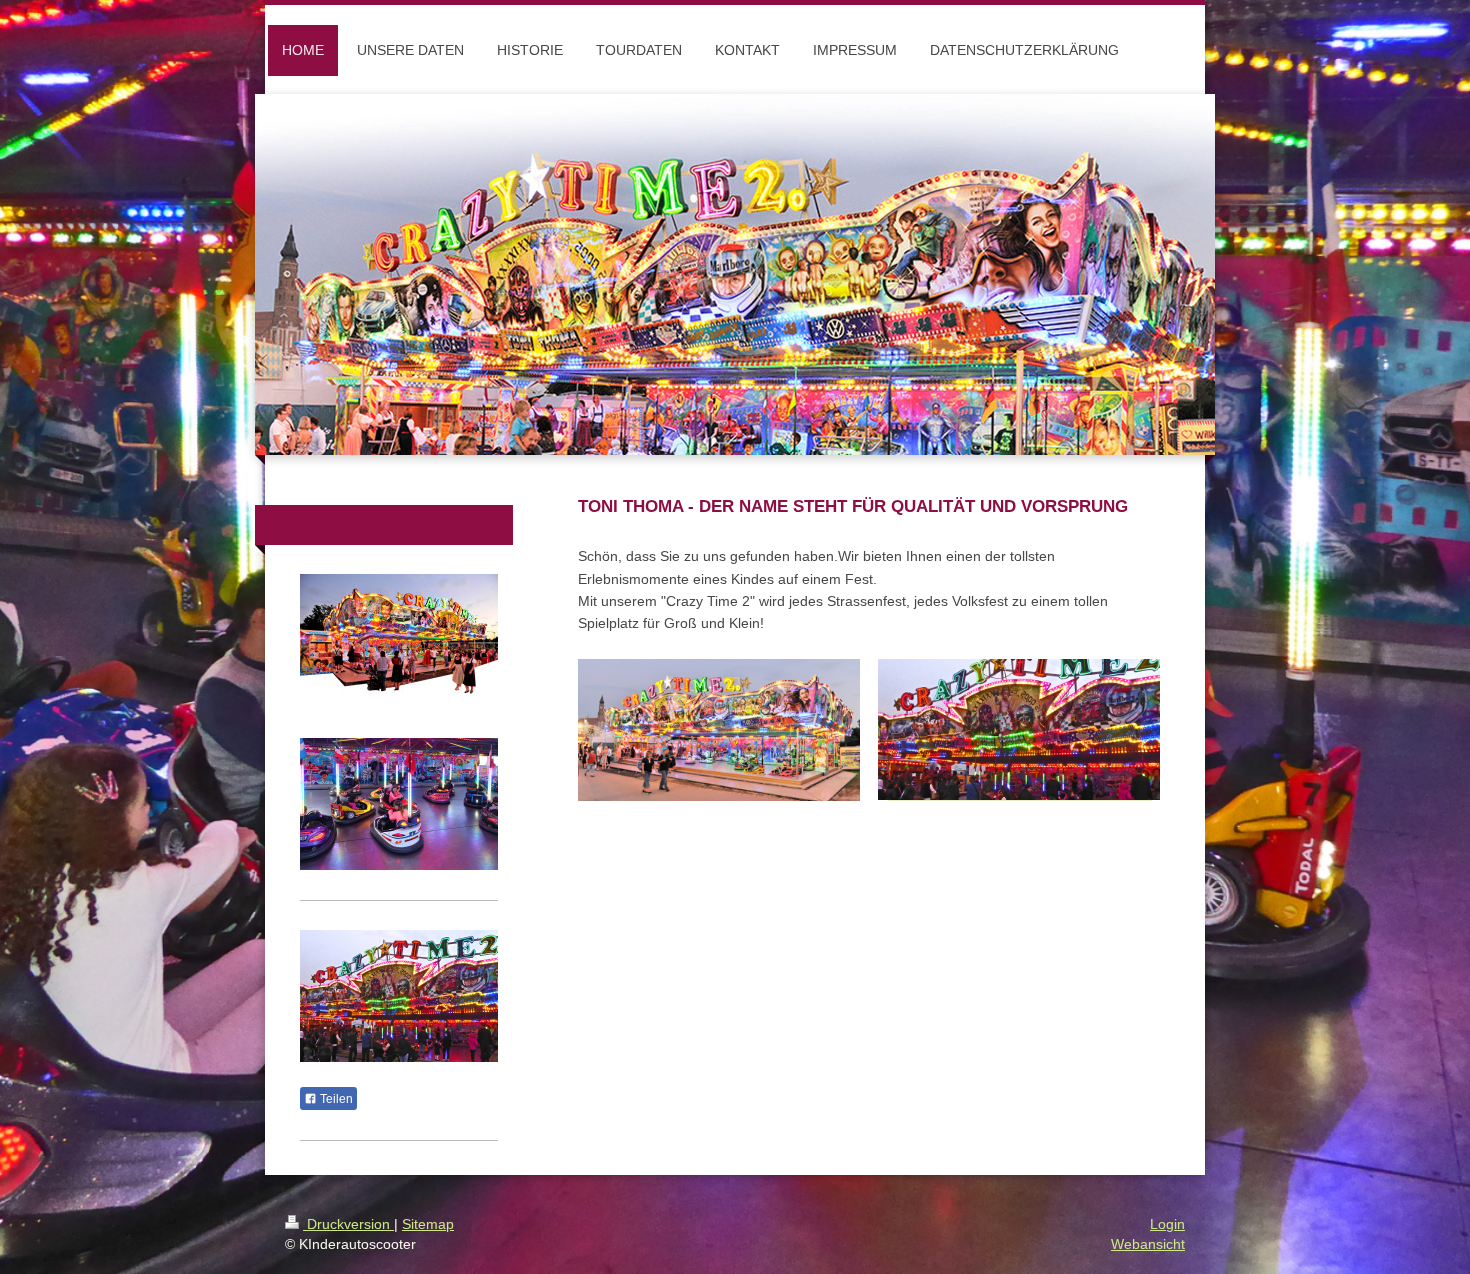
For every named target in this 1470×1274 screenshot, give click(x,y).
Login (1167, 1224)
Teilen (335, 1099)
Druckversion (348, 1224)
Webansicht (1148, 1244)
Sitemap (428, 1224)
